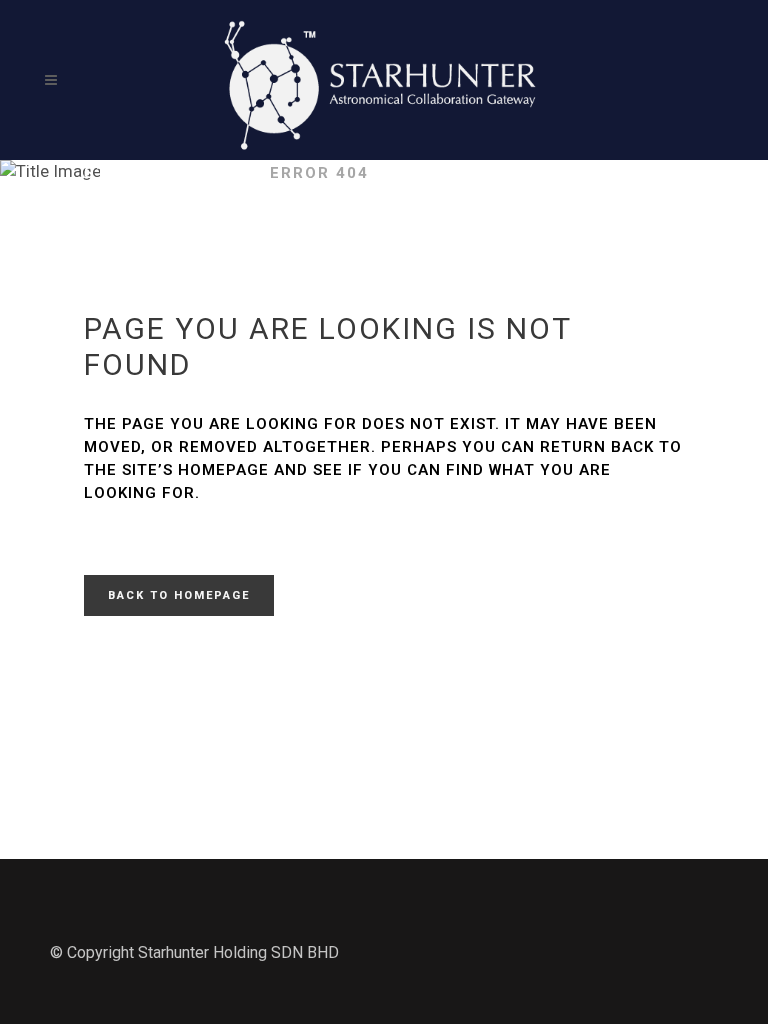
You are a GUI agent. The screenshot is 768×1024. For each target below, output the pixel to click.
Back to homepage (179, 595)
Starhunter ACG (167, 173)
